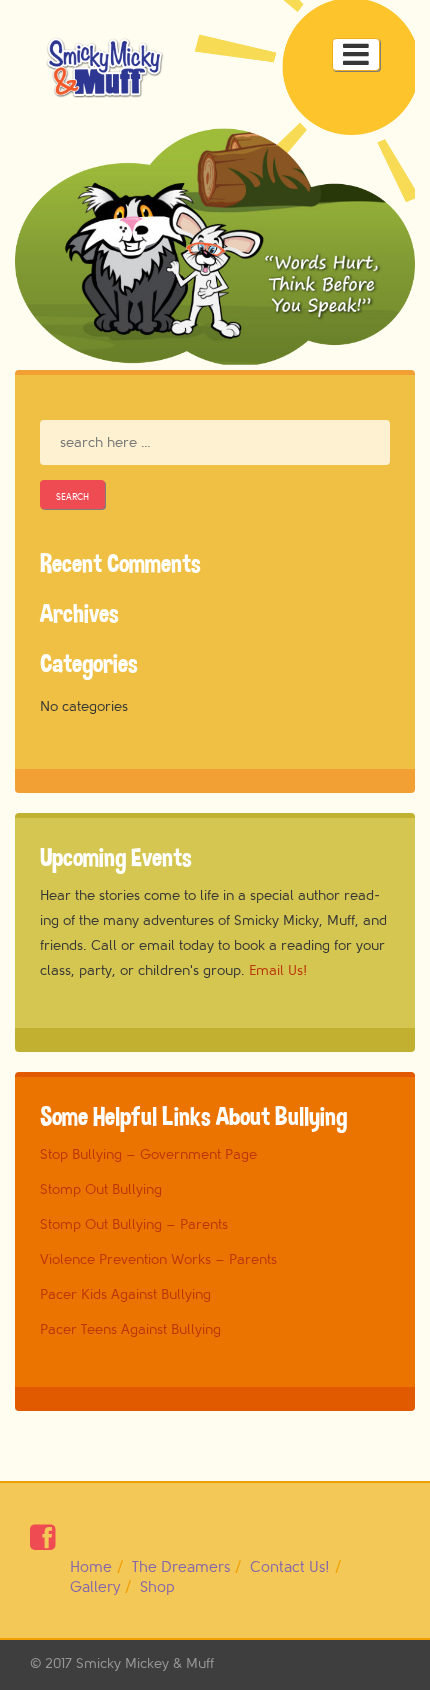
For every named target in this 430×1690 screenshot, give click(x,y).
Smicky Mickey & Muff (145, 1663)
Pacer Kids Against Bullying (125, 1294)
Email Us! (278, 970)
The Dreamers (181, 1567)
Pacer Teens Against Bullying (130, 1329)
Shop (157, 1587)
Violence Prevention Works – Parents (158, 1259)
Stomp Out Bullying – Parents (134, 1224)
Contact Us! (290, 1567)
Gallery (95, 1587)
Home (91, 1567)
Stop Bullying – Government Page (148, 1154)
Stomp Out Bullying (101, 1189)
